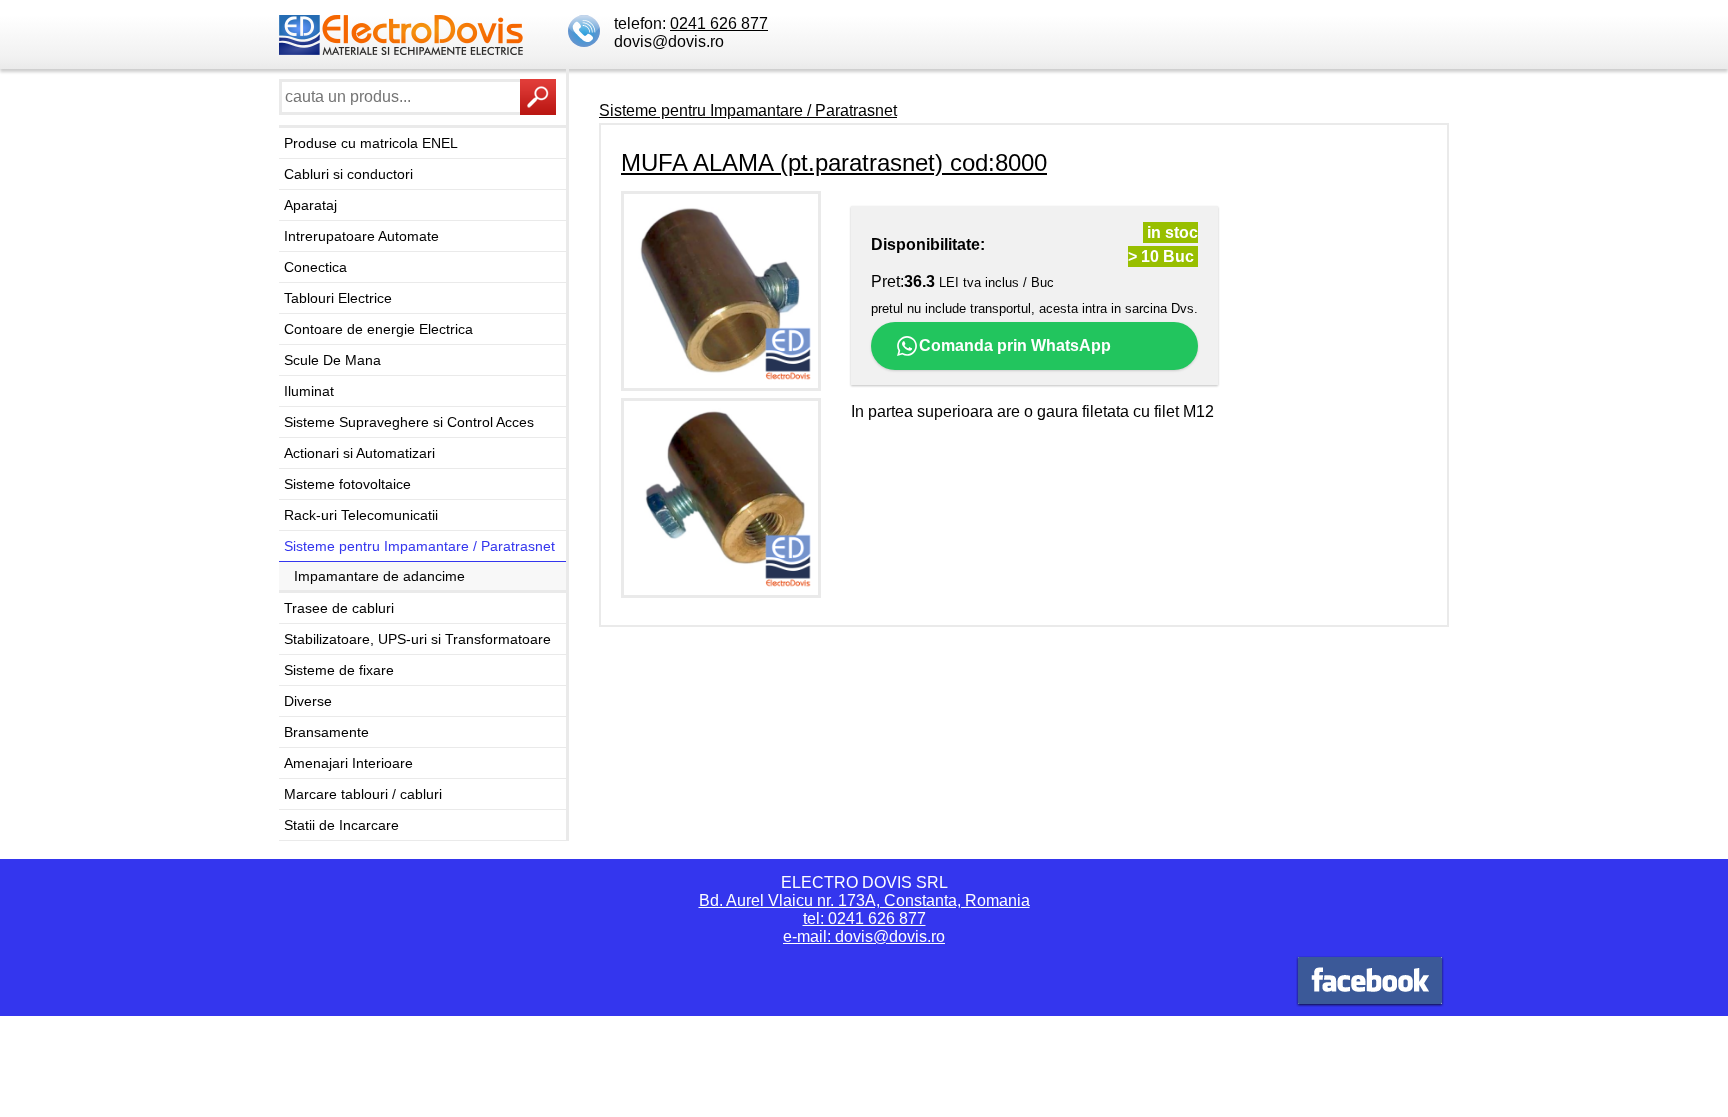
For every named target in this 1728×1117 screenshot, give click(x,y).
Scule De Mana (332, 360)
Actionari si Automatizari (359, 453)
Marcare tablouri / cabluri (363, 794)
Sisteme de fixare (339, 670)
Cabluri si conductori (348, 174)
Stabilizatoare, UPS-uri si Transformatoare (417, 639)
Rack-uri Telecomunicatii (361, 515)
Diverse (308, 701)
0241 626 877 (719, 23)
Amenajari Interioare (348, 763)
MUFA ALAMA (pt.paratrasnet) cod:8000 (834, 162)
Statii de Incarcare (341, 825)
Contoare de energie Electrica (378, 329)
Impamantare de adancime (379, 576)
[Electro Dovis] (1370, 983)
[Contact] (586, 33)
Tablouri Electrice (338, 298)
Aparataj (310, 205)
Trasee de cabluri (339, 608)
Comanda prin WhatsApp (1015, 345)
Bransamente (326, 732)
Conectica (315, 267)
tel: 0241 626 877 (864, 918)
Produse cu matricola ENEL (371, 143)
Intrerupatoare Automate (361, 236)
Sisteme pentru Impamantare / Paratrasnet (419, 546)
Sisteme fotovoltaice (347, 484)
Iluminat (309, 391)
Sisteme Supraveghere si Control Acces (409, 422)
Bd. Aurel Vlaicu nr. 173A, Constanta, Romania (864, 900)
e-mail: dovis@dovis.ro (864, 936)
